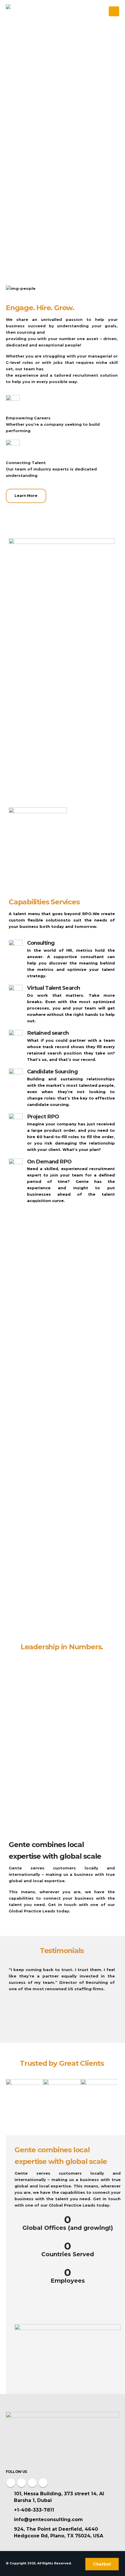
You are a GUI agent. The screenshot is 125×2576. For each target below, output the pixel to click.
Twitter (22, 2483)
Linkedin (43, 2483)
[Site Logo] (22, 11)
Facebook (11, 2483)
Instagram (32, 2483)
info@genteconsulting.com (48, 2520)
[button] (114, 11)
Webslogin (81, 2570)
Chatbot (102, 2564)
